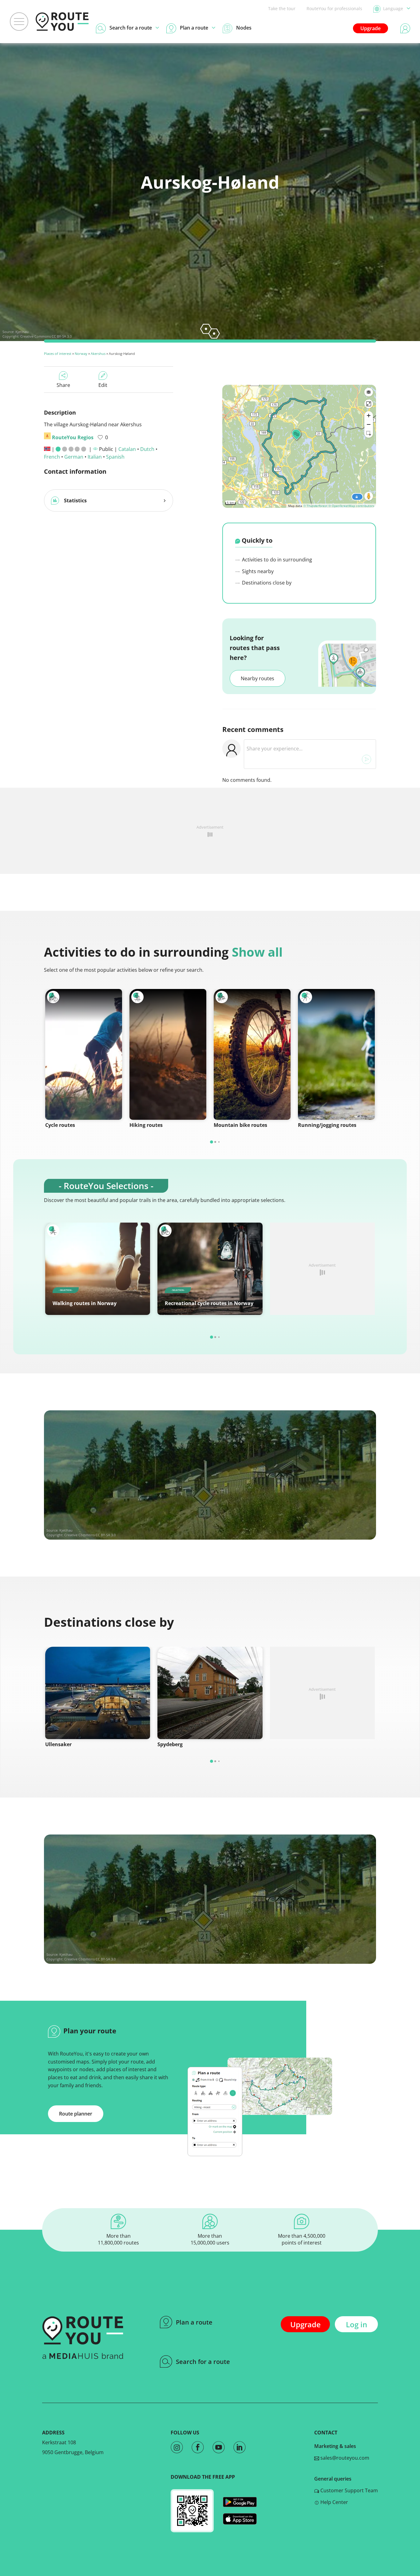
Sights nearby (257, 571)
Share (63, 385)
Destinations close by (266, 583)
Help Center (334, 2502)
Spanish (115, 457)
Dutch (147, 449)
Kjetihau (22, 332)
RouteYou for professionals (334, 8)
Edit (103, 385)
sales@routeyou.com (344, 2458)
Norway (81, 354)
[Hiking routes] (168, 1054)
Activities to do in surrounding (276, 560)
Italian (95, 457)
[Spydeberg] (210, 1693)
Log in (357, 2324)
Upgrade (370, 28)
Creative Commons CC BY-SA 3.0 (46, 336)
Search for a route (203, 2362)
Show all (257, 952)
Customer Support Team (349, 2490)
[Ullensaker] (98, 1693)
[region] (299, 446)
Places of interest (58, 354)
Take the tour (282, 8)
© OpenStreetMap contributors (351, 506)
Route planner (76, 2114)
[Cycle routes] (84, 1054)
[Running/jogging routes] (336, 1054)
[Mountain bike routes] (252, 1054)
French (52, 457)
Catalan (127, 449)
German (74, 457)
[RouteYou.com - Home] (62, 22)
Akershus (98, 354)
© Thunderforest (315, 506)
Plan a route (194, 2322)
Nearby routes (258, 678)
